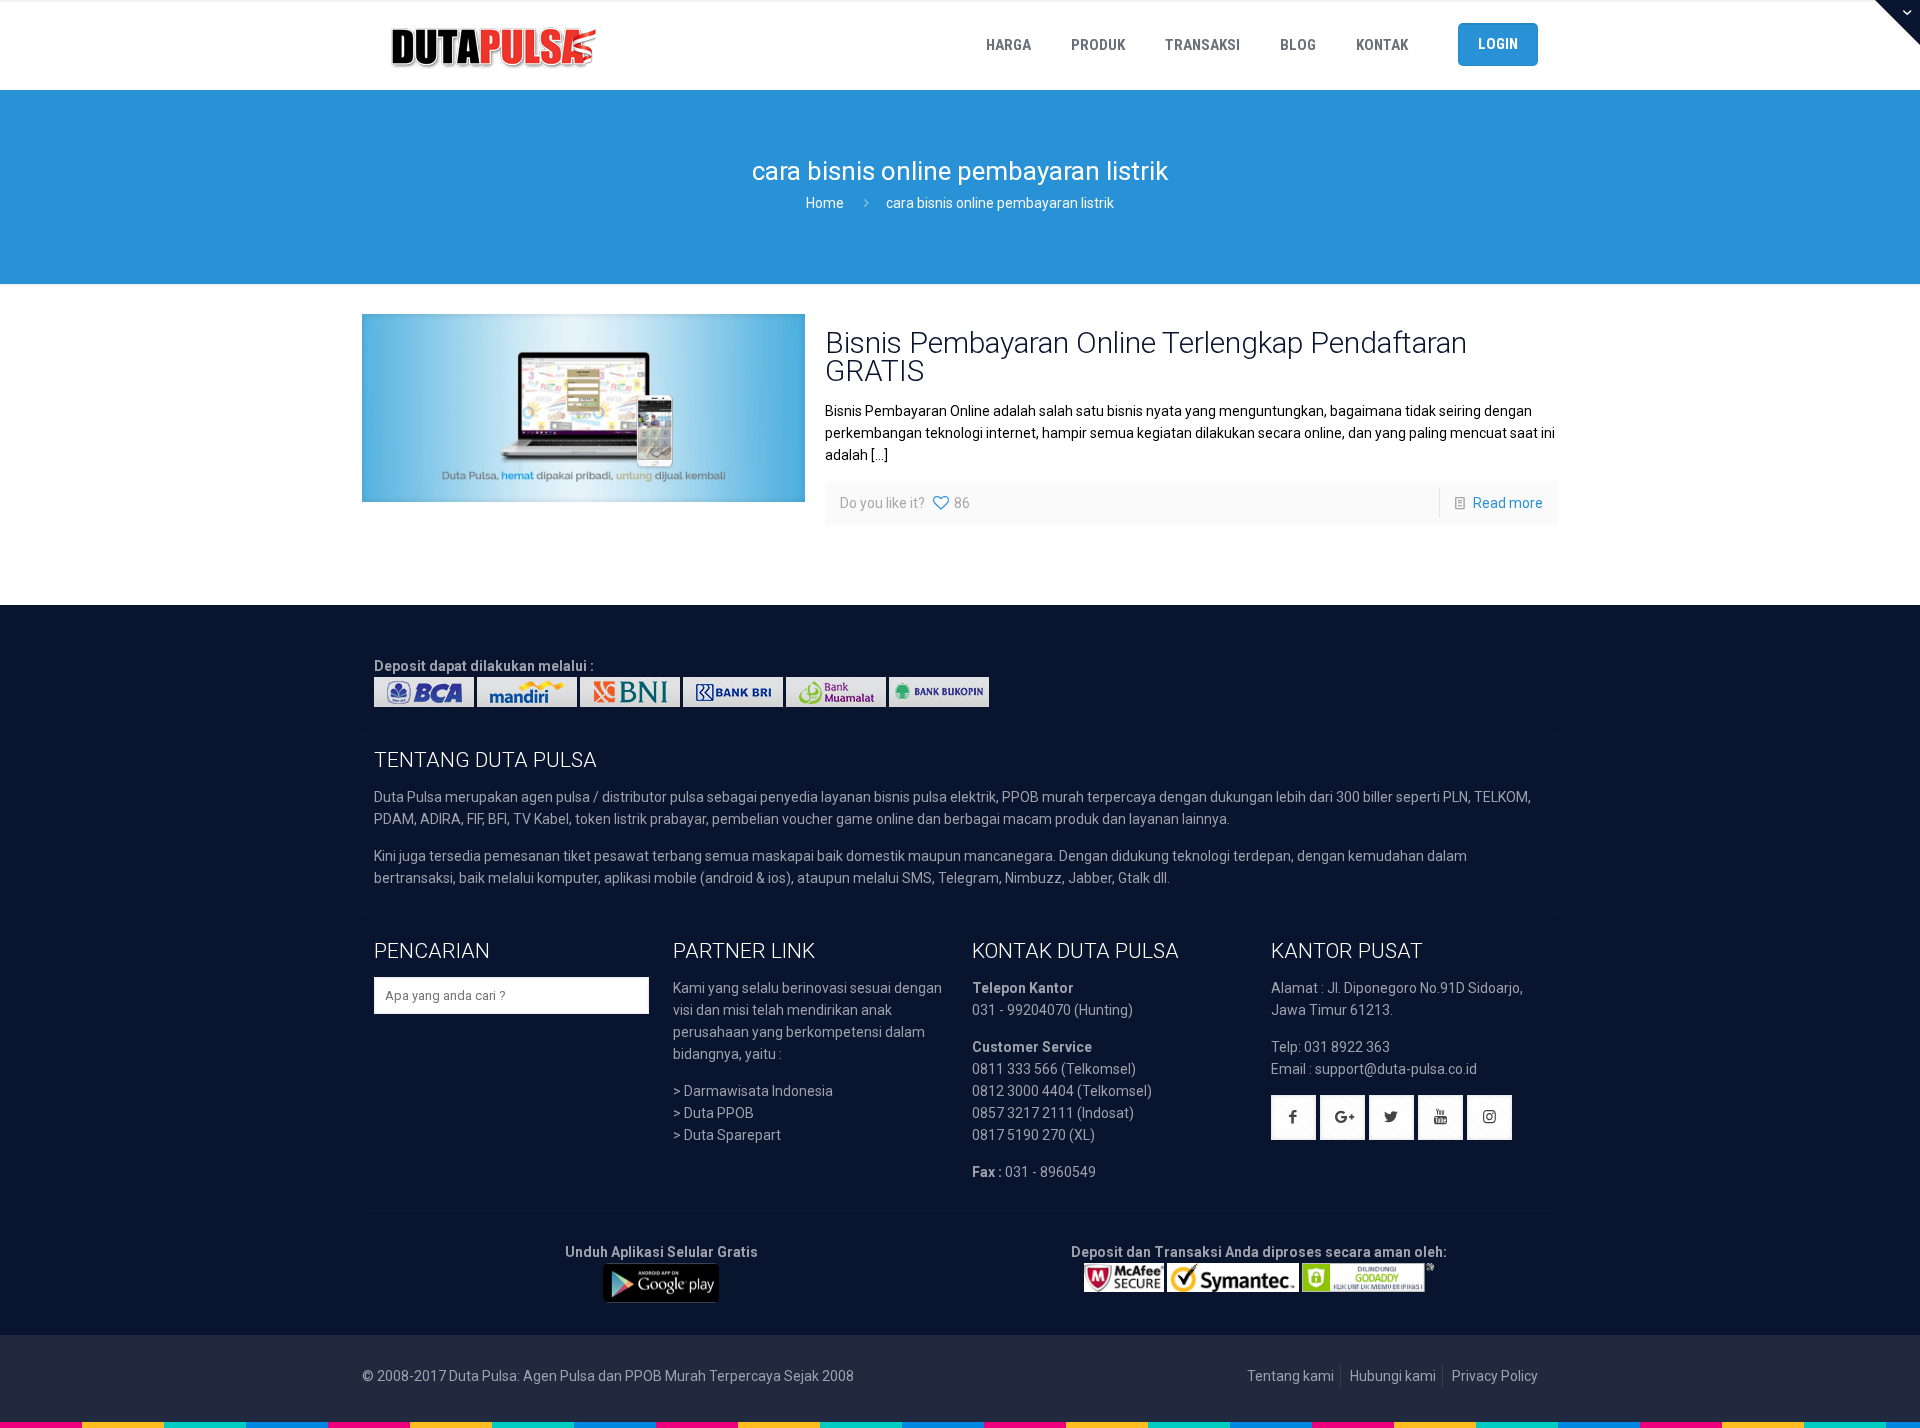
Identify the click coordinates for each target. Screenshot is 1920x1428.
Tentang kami (1290, 1376)
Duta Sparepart (732, 1135)
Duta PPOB (719, 1113)
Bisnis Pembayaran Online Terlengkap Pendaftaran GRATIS (1146, 356)
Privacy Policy (1495, 1376)
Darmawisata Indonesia (758, 1091)
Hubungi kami (1393, 1376)
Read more (1508, 503)
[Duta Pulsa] (493, 45)
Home (825, 203)
